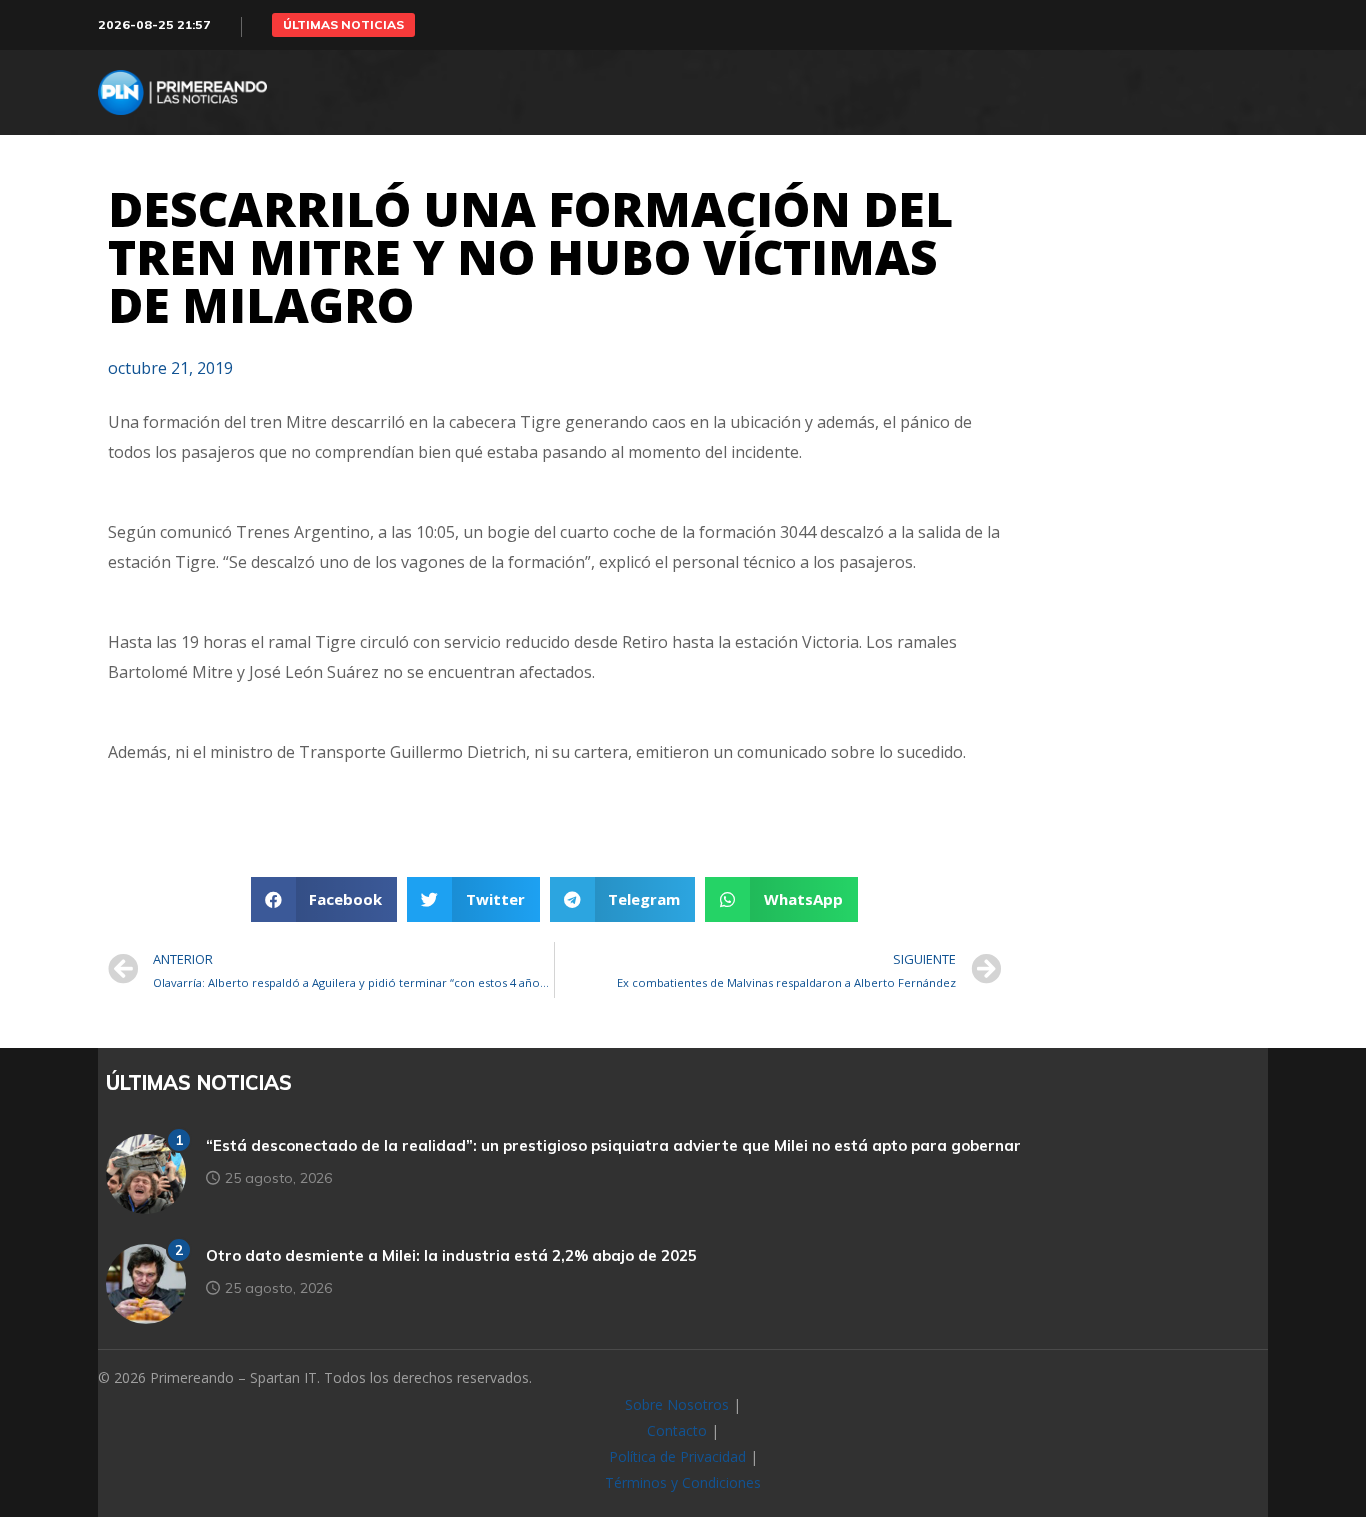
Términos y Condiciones (683, 1482)
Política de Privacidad (677, 1456)
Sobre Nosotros (677, 1404)
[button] (343, 25)
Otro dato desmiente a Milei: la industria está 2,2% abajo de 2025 (451, 1255)
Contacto (677, 1430)
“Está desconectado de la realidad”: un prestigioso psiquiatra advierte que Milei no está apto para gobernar (613, 1145)
